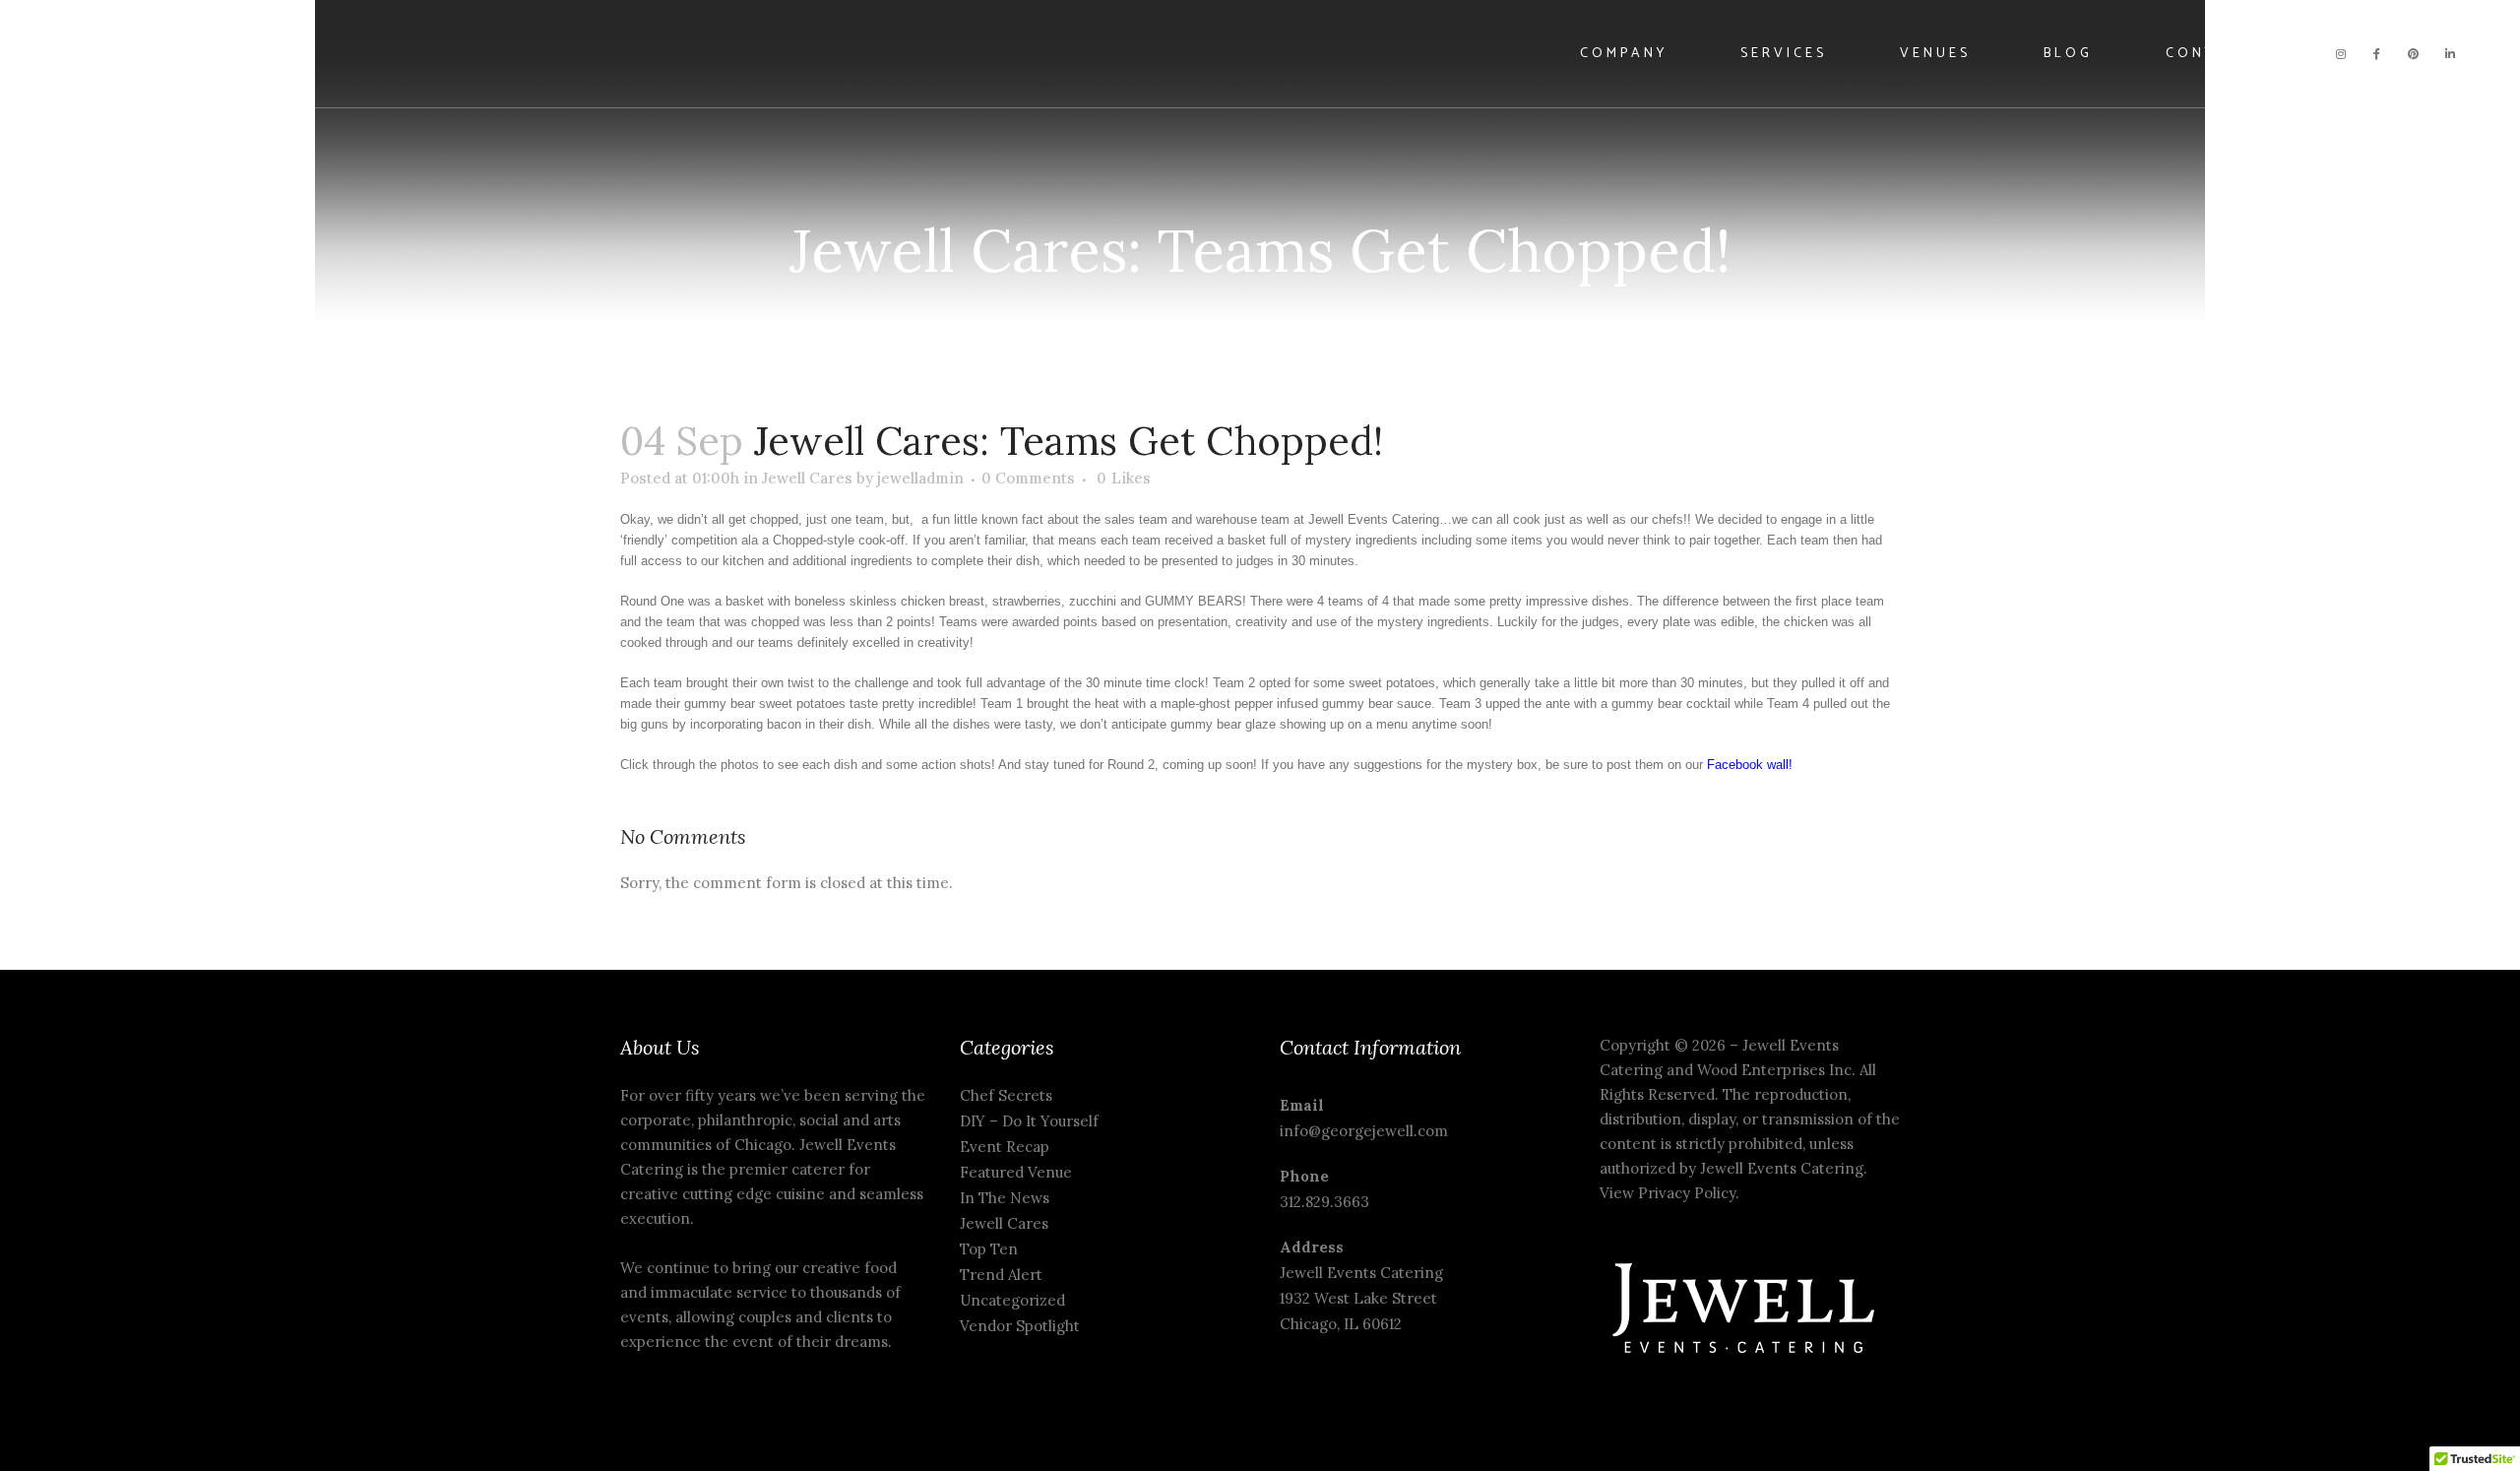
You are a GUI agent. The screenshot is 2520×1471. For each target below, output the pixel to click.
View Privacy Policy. (1671, 1193)
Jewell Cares (807, 478)
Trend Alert (1001, 1275)
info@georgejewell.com (1364, 1131)
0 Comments (1028, 478)
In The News (1005, 1198)
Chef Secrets (1006, 1095)
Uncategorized (1012, 1300)
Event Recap (1005, 1147)
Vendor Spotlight (1020, 1326)
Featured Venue (1016, 1172)
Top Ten (989, 1249)
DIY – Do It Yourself (1029, 1121)
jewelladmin (920, 478)
